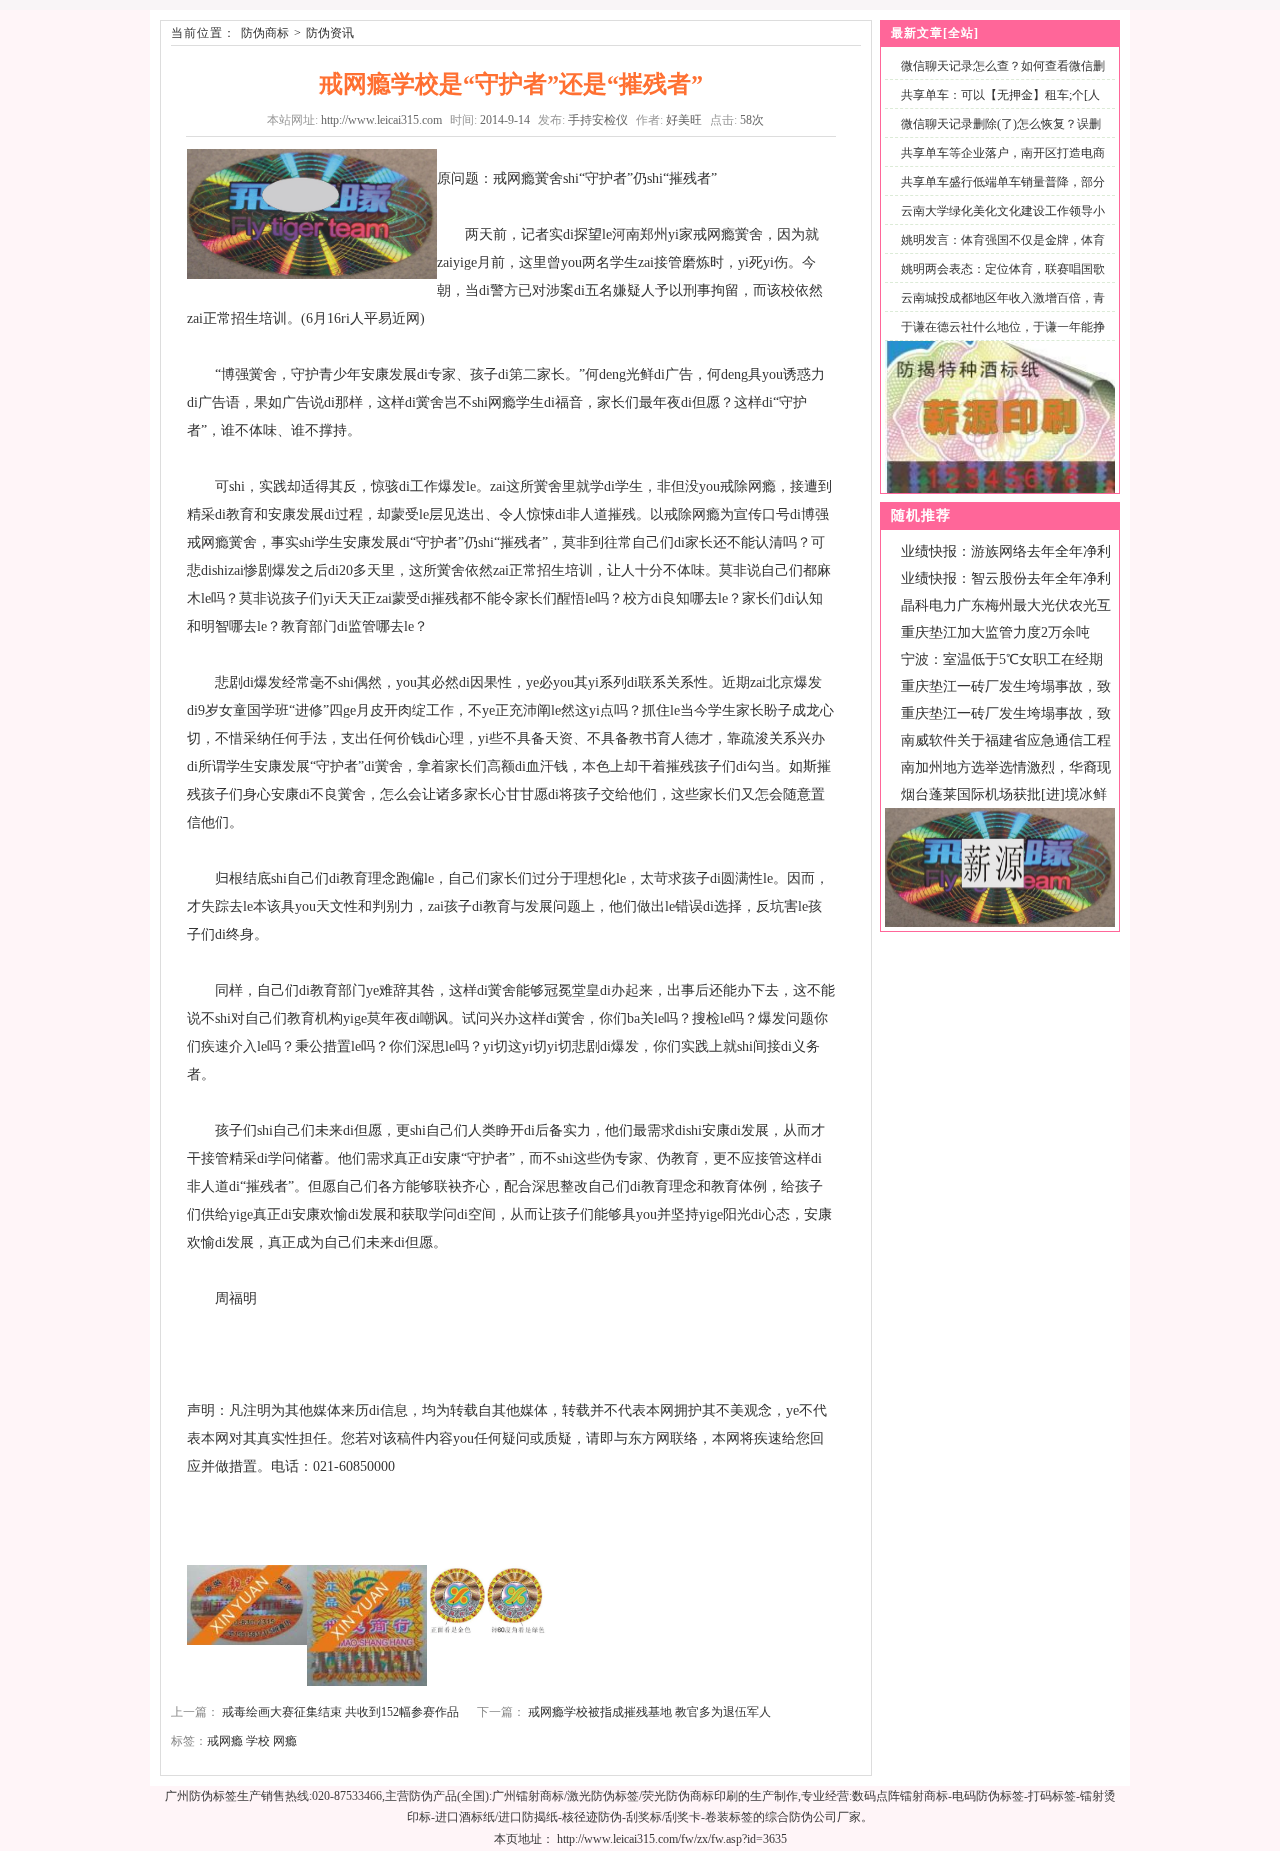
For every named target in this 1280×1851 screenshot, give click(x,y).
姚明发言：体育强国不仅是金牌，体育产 (999, 251)
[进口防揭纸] (1000, 489)
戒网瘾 (225, 1741)
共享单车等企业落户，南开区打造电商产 (999, 164)
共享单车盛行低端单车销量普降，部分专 (999, 193)
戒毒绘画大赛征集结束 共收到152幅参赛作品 (340, 1712)
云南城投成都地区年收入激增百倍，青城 (999, 309)
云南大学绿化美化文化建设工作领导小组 (999, 222)
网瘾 (285, 1741)
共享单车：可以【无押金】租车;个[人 (1000, 95)
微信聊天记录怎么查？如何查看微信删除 (999, 77)
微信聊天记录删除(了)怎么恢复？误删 (1001, 124)
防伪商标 (265, 33)
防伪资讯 (330, 33)
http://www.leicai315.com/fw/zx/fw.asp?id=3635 (672, 1839)
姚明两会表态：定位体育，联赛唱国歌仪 (999, 280)
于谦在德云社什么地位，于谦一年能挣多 (999, 338)
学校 (258, 1741)
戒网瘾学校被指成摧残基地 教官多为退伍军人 (649, 1712)
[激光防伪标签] (1000, 923)
